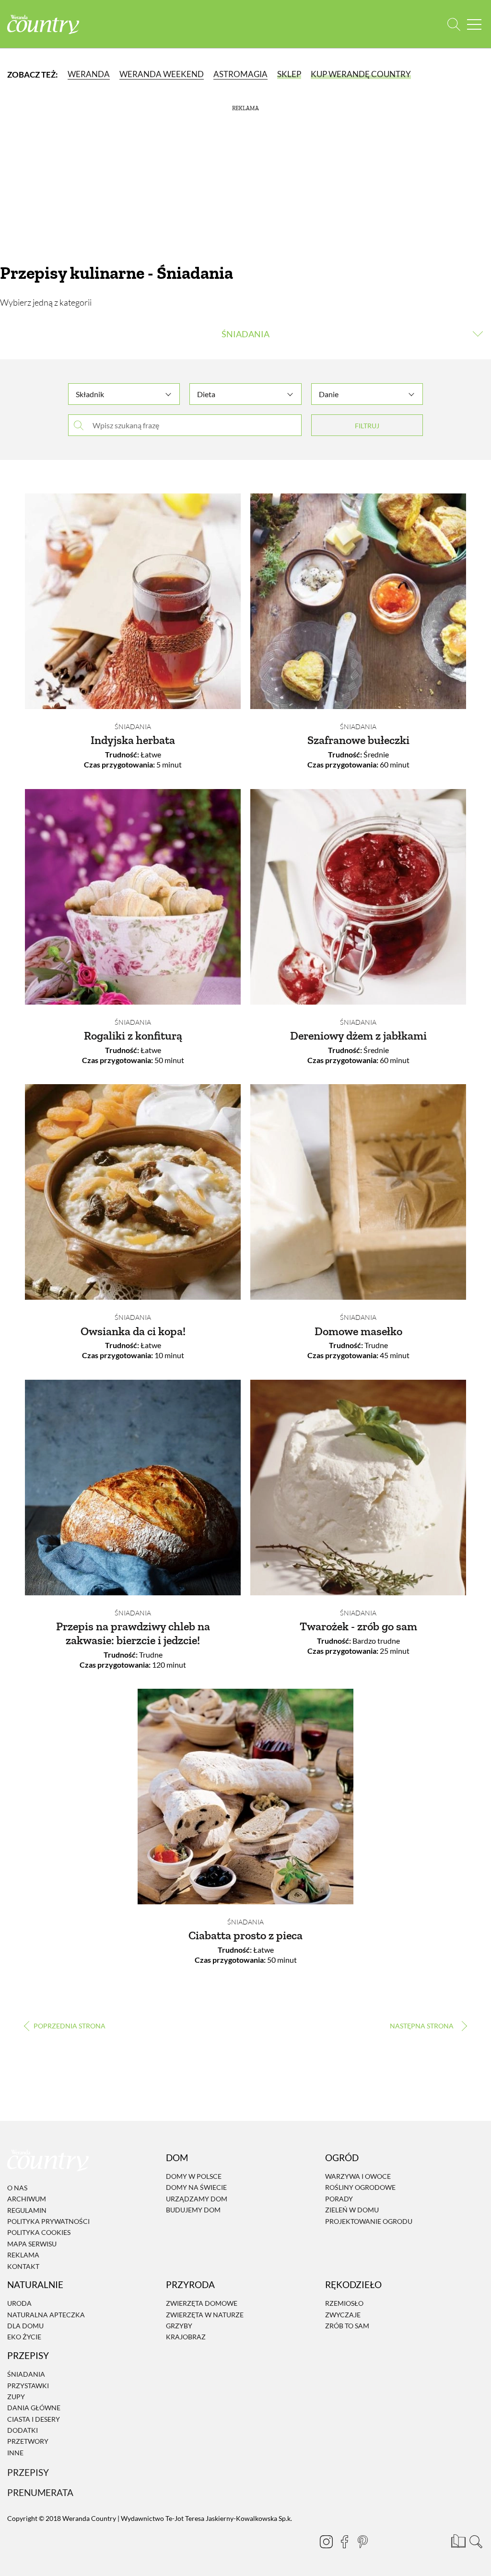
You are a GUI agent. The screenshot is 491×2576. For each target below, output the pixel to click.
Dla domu (25, 2326)
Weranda (89, 74)
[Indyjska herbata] (133, 601)
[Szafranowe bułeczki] (358, 601)
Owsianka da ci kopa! (133, 1331)
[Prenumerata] (457, 2540)
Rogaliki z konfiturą (133, 1036)
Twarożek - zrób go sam (358, 1626)
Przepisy (28, 2472)
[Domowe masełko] (358, 1192)
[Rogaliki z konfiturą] (133, 897)
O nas (17, 2188)
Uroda (19, 2303)
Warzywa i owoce (358, 2176)
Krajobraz (186, 2337)
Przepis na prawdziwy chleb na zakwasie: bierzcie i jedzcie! (133, 1633)
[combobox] (124, 390)
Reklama (23, 2255)
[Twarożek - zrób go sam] (358, 1488)
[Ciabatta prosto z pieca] (245, 1797)
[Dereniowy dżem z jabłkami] (358, 897)
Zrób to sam (347, 2326)
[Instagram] (326, 2542)
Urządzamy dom (197, 2199)
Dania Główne (34, 2408)
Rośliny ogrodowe (360, 2188)
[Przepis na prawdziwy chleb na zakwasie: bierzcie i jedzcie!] (133, 1488)
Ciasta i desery (34, 2419)
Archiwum (27, 2199)
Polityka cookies (39, 2233)
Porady (339, 2199)
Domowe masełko (358, 1331)
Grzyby (179, 2326)
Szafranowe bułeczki (358, 740)
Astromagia (240, 74)
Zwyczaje (343, 2315)
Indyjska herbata (133, 740)
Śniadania (133, 727)
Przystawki (28, 2386)
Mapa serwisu (32, 2244)
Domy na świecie (196, 2188)
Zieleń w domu (352, 2210)
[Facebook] (344, 2542)
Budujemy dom (193, 2210)
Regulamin (27, 2210)
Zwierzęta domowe (202, 2303)
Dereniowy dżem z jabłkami (358, 1036)
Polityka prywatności (48, 2221)
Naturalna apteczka (46, 2315)
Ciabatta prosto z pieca (245, 1935)
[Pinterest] (362, 2542)
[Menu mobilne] (474, 24)
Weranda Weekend (162, 74)
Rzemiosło (344, 2303)
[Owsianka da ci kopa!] (133, 1192)
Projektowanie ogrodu (369, 2221)
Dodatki (23, 2430)
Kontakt (23, 2266)
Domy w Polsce (194, 2176)
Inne (15, 2453)
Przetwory (28, 2442)
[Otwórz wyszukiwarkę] (454, 24)
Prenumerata (40, 2492)
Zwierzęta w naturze (205, 2315)
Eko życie (24, 2337)
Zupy (16, 2397)
